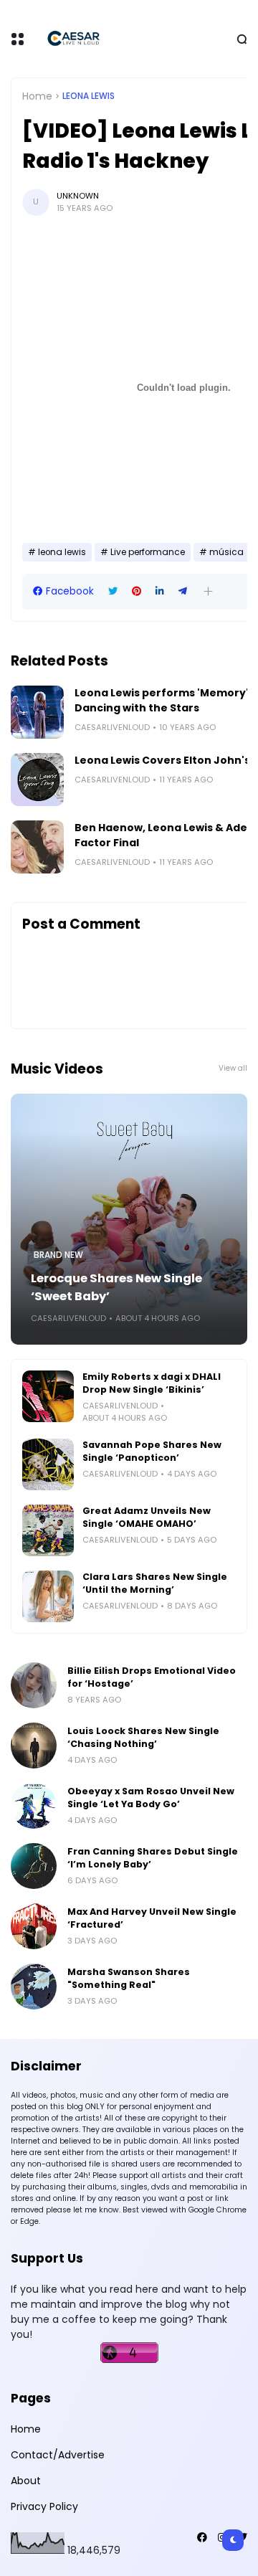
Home (37, 96)
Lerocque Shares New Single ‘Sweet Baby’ (116, 1287)
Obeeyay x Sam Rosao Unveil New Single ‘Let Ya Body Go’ (151, 1798)
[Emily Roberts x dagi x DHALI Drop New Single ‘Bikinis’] (48, 1396)
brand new (58, 1255)
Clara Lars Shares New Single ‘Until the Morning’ (155, 1583)
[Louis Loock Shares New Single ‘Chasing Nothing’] (34, 1746)
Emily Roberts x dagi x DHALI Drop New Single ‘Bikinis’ (152, 1383)
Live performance (148, 552)
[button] (208, 591)
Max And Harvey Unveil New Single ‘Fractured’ (152, 1918)
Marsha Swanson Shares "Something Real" (129, 1978)
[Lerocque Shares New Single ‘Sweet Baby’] (129, 1219)
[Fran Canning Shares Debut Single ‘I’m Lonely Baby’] (34, 1866)
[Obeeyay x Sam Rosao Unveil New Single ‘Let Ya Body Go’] (34, 1806)
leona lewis (89, 96)
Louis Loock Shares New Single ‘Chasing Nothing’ (143, 1737)
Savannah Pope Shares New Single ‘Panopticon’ (152, 1451)
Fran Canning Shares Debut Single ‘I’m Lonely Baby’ (153, 1858)
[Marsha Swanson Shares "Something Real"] (34, 1987)
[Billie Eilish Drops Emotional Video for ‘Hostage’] (34, 1685)
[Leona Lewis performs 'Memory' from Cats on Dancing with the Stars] (37, 712)
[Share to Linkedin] (160, 591)
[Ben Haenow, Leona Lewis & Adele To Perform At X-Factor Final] (37, 847)
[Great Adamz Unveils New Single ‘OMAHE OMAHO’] (48, 1530)
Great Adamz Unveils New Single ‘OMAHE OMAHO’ (147, 1517)
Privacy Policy (44, 2506)
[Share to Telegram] (183, 591)
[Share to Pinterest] (137, 591)
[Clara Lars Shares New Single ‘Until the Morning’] (48, 1596)
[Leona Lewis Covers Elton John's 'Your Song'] (37, 780)
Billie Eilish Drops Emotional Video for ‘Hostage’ (152, 1677)
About (26, 2481)
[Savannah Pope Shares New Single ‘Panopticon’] (48, 1464)
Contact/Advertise (58, 2455)
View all (233, 1068)
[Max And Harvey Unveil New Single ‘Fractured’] (34, 1926)
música (226, 552)
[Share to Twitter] (113, 591)
